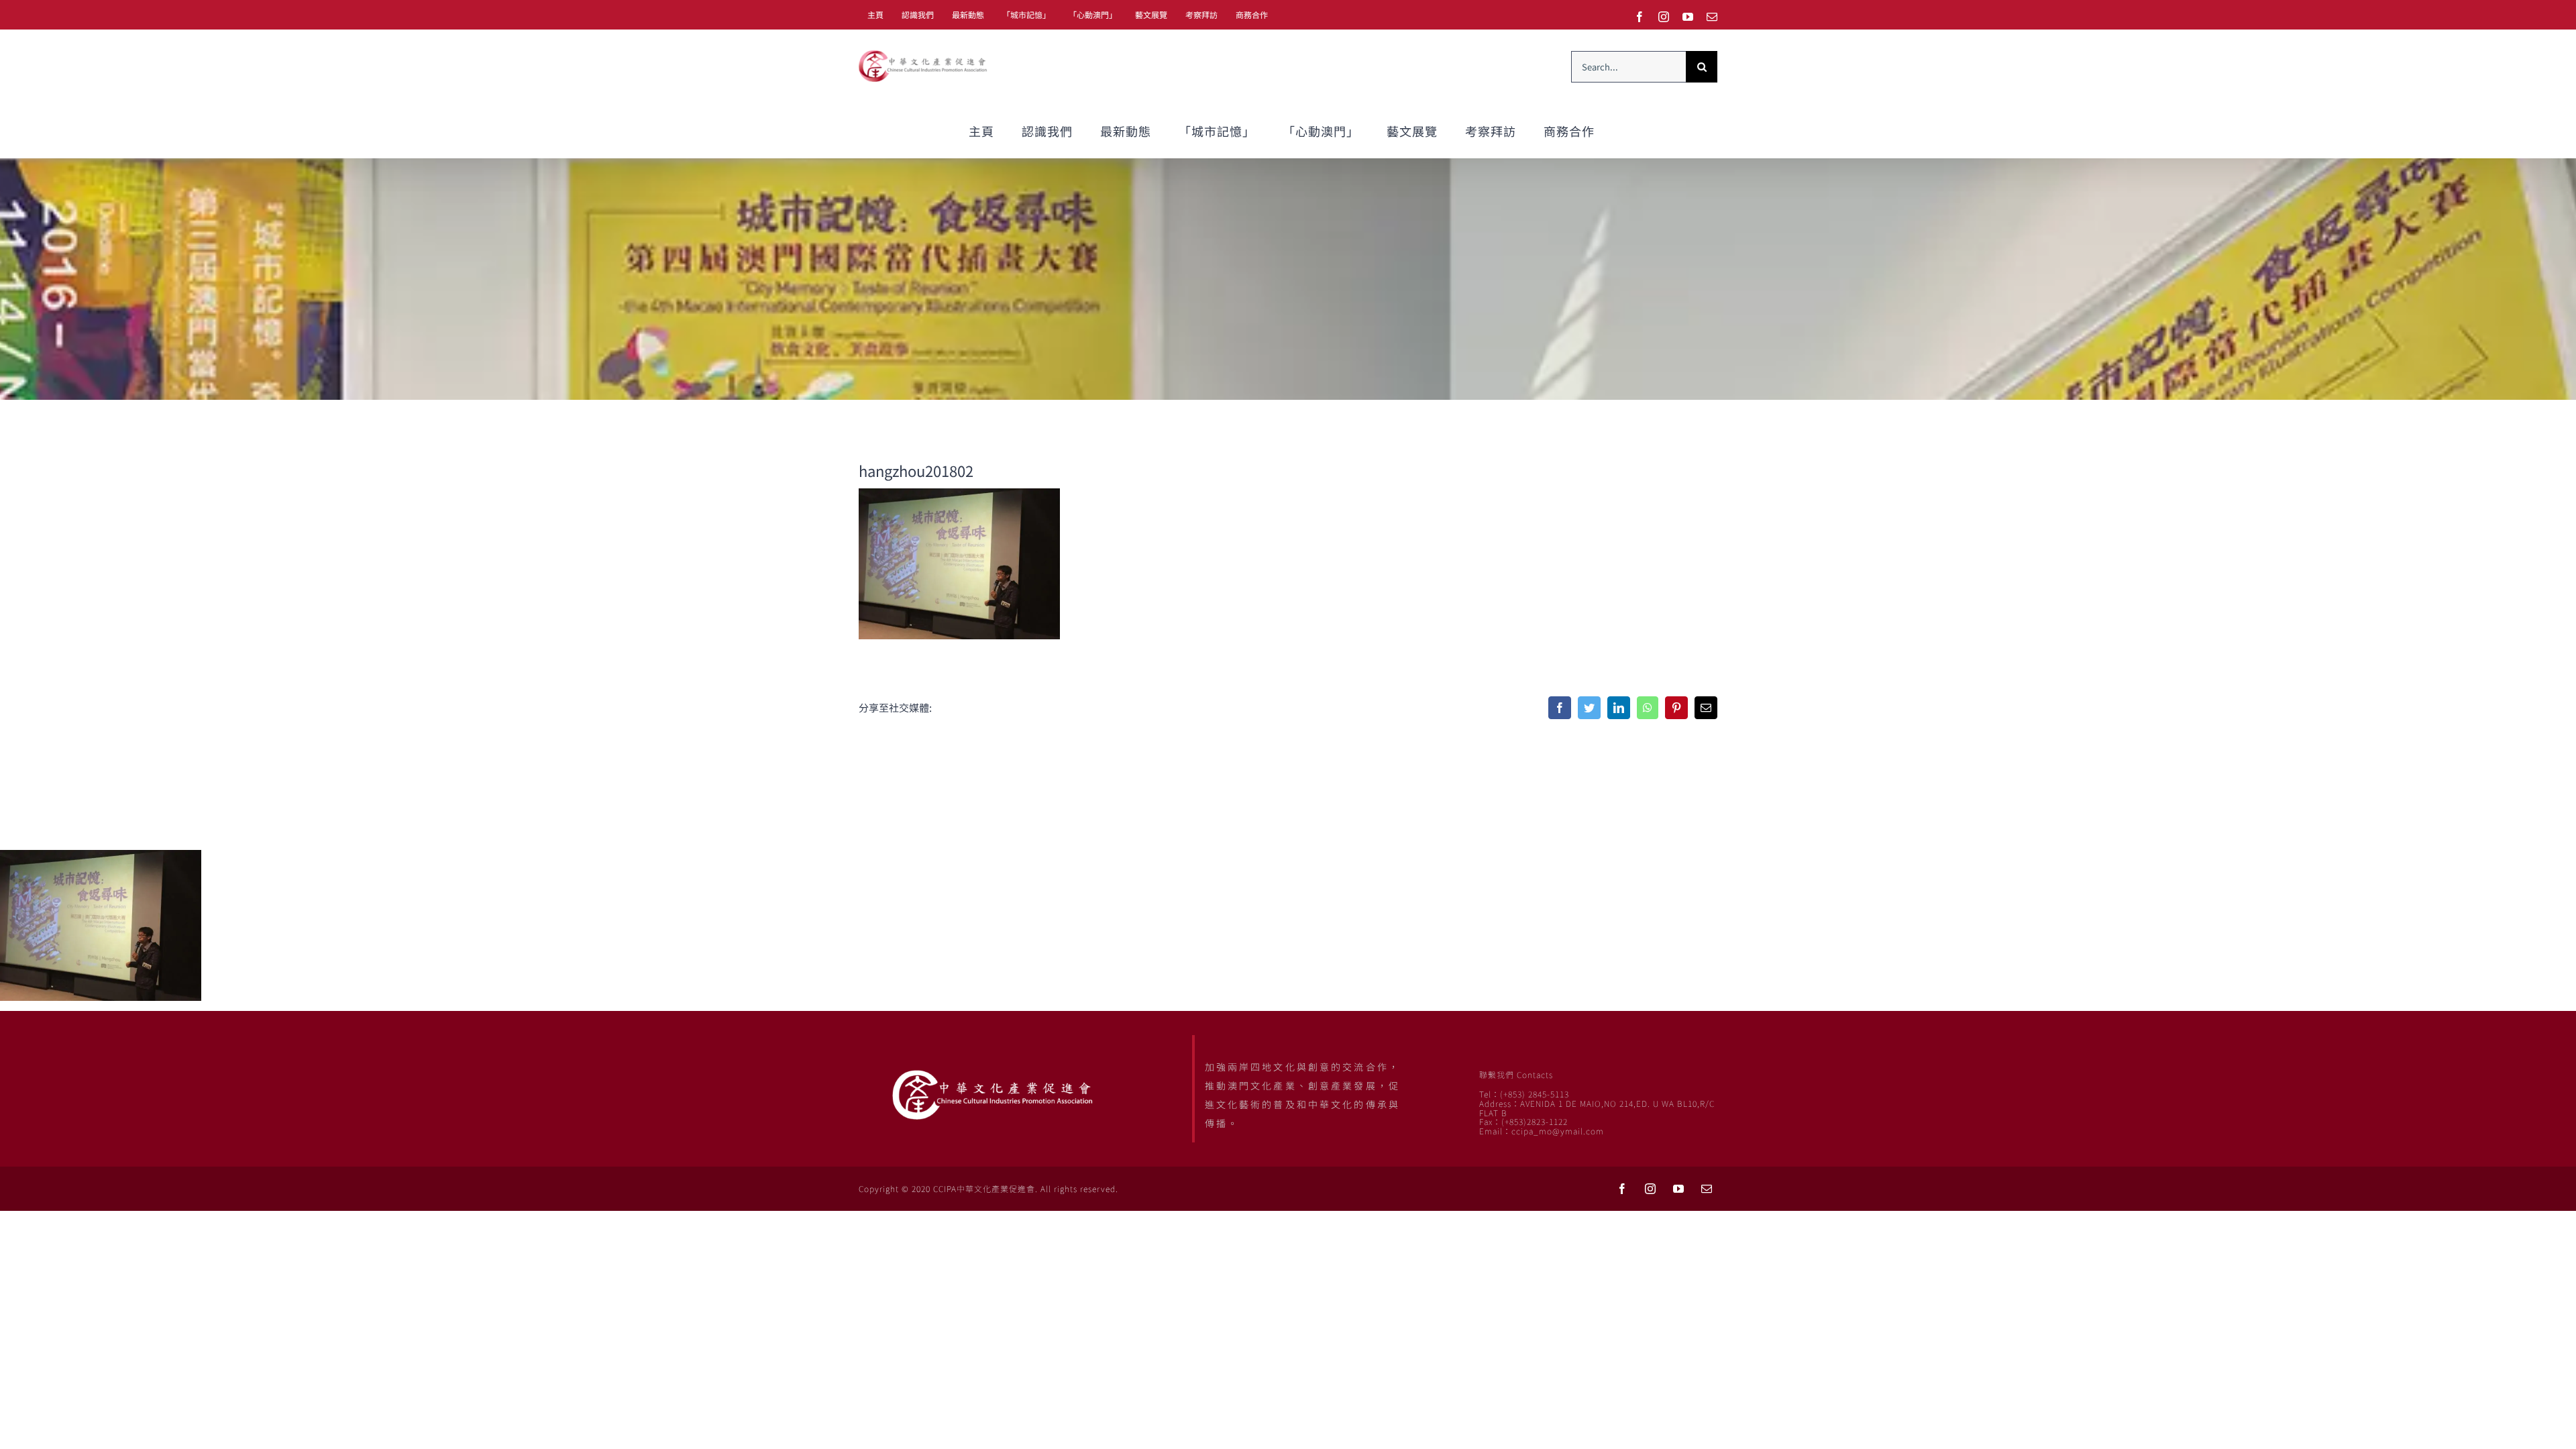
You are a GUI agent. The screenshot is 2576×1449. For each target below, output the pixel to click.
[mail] (1707, 1189)
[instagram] (1650, 1189)
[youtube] (1678, 1189)
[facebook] (1622, 1189)
